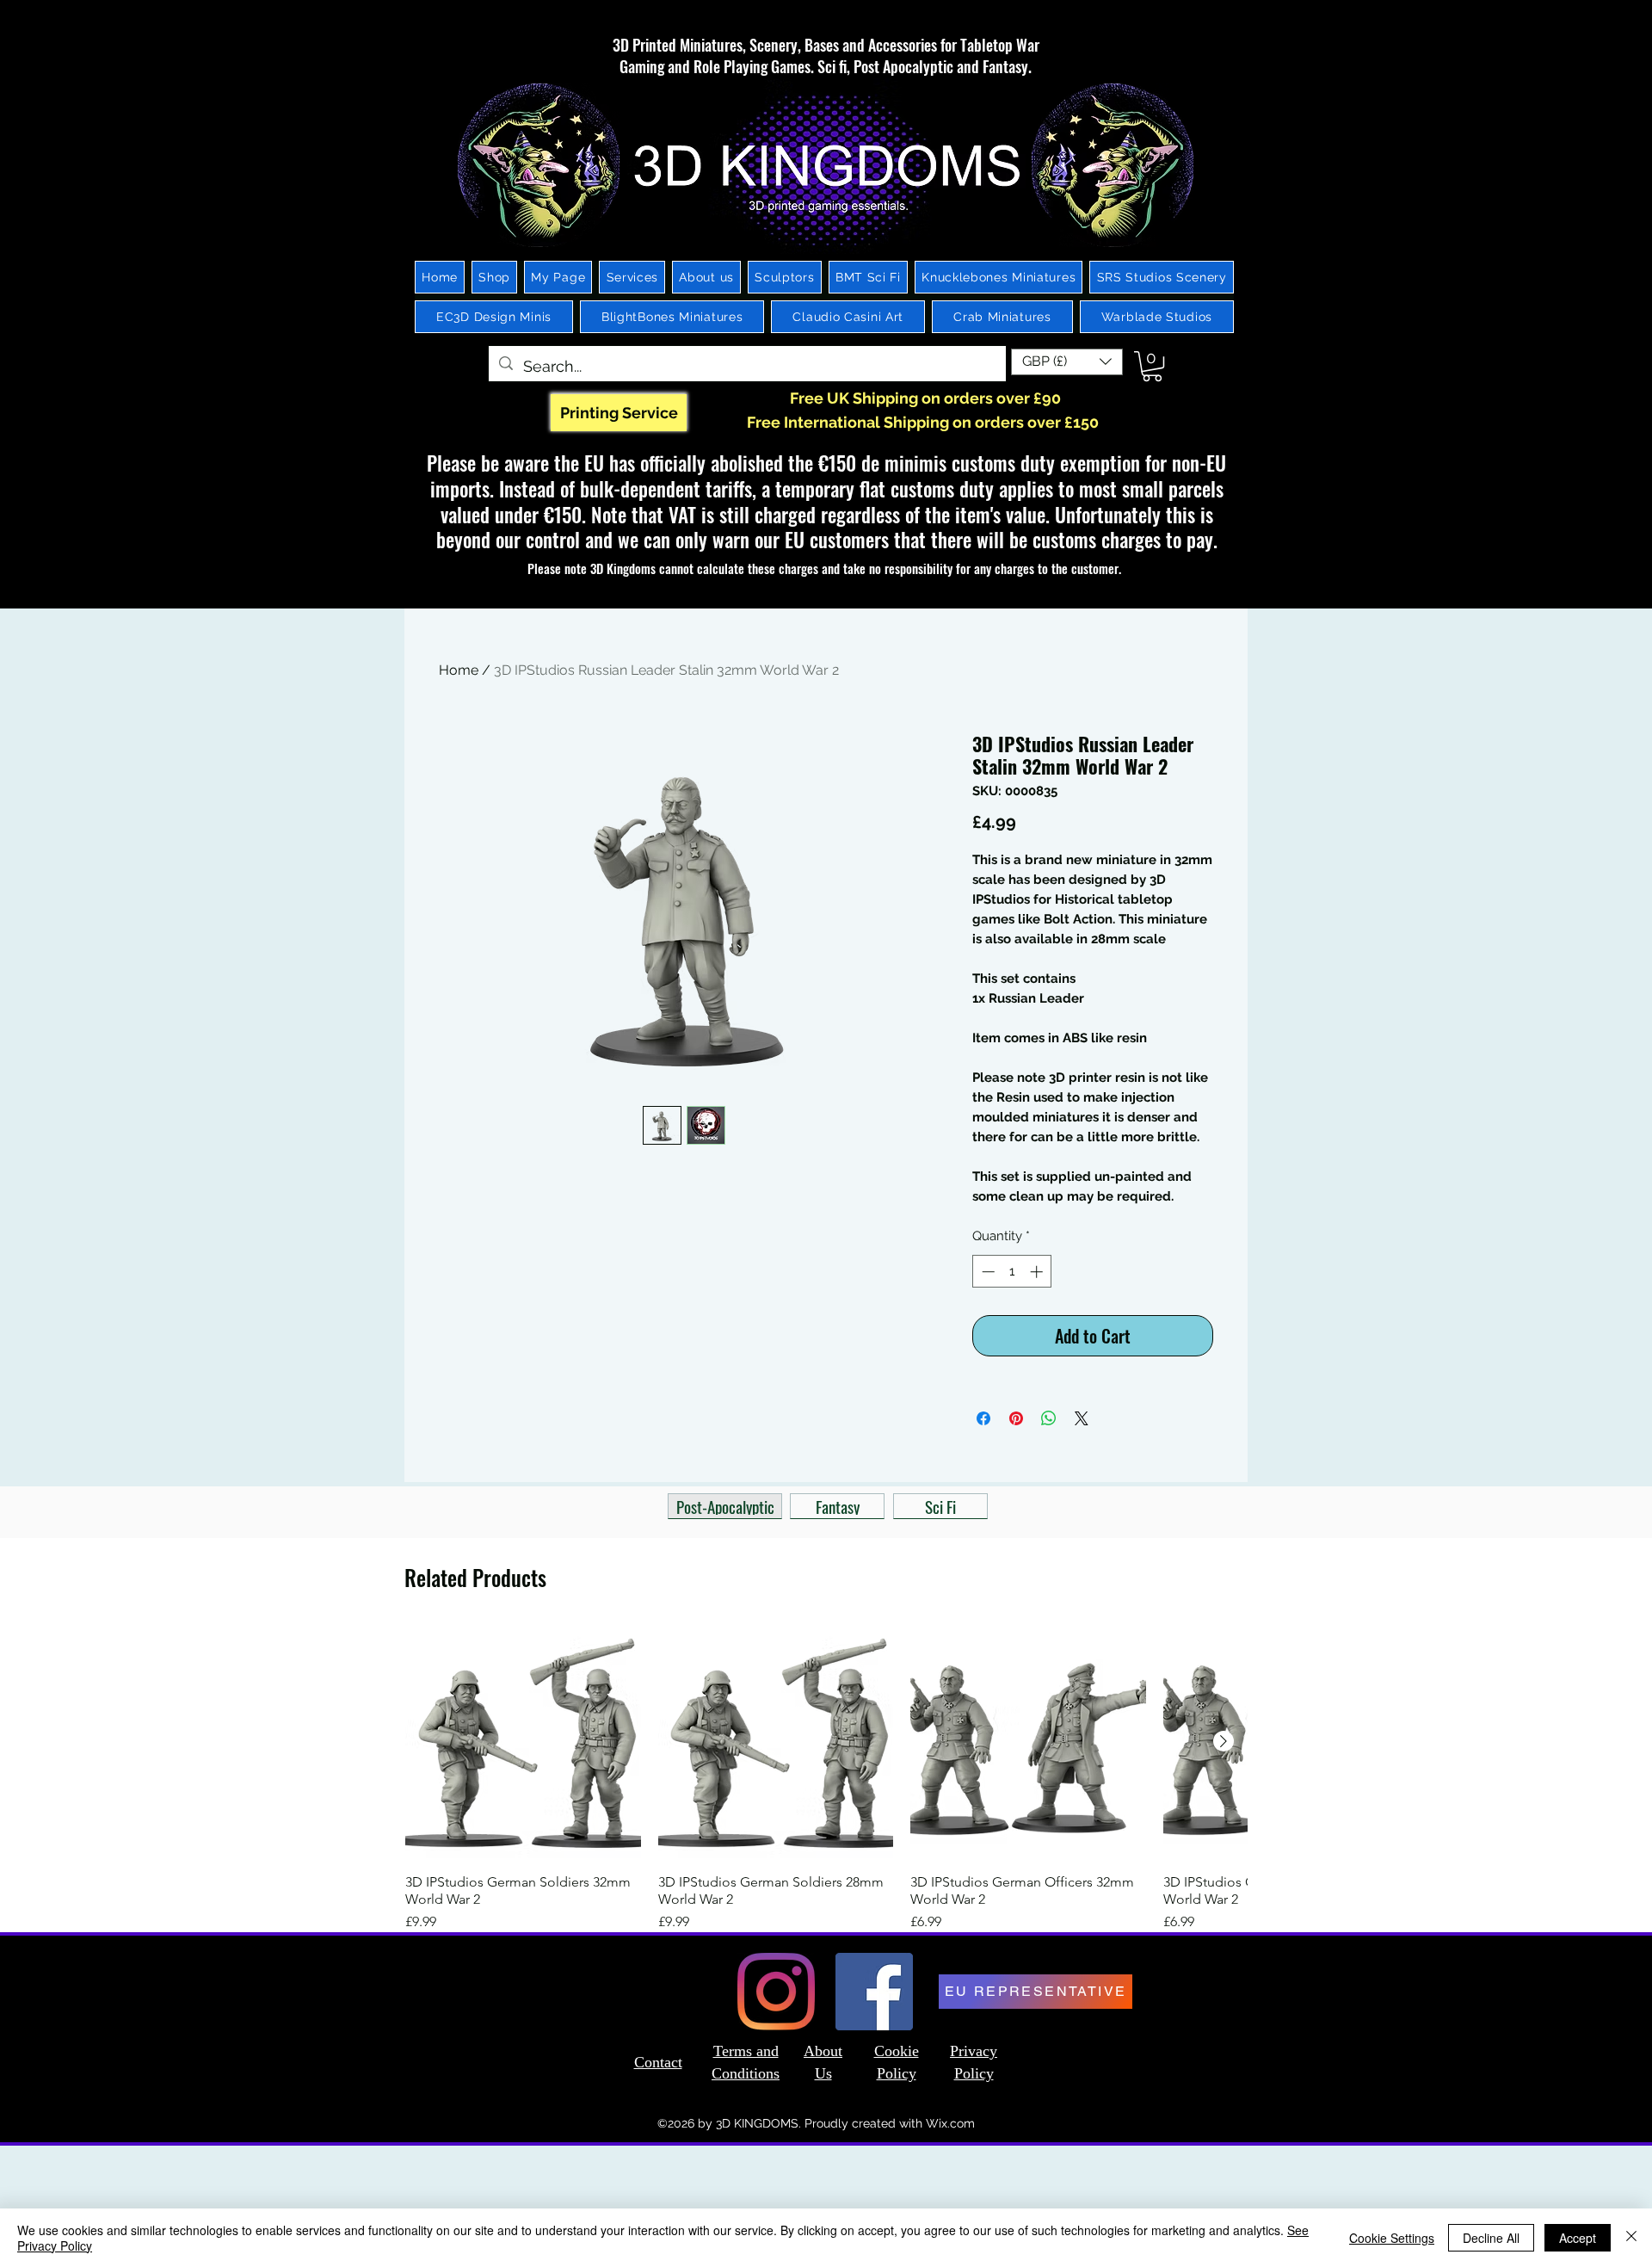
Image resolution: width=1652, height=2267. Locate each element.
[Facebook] (874, 1992)
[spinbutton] (1012, 1272)
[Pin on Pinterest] (1016, 1418)
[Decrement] (986, 1272)
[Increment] (1038, 1272)
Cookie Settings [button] (1392, 2238)
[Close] (1631, 2238)
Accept (1578, 2238)
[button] (1067, 362)
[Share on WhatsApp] (1049, 1418)
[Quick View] (523, 1742)
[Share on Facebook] (983, 1418)
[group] (826, 1778)
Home (459, 670)
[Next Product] (1224, 1741)
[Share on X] (1082, 1418)
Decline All (1491, 2238)
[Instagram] (776, 1992)
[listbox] (1067, 362)
